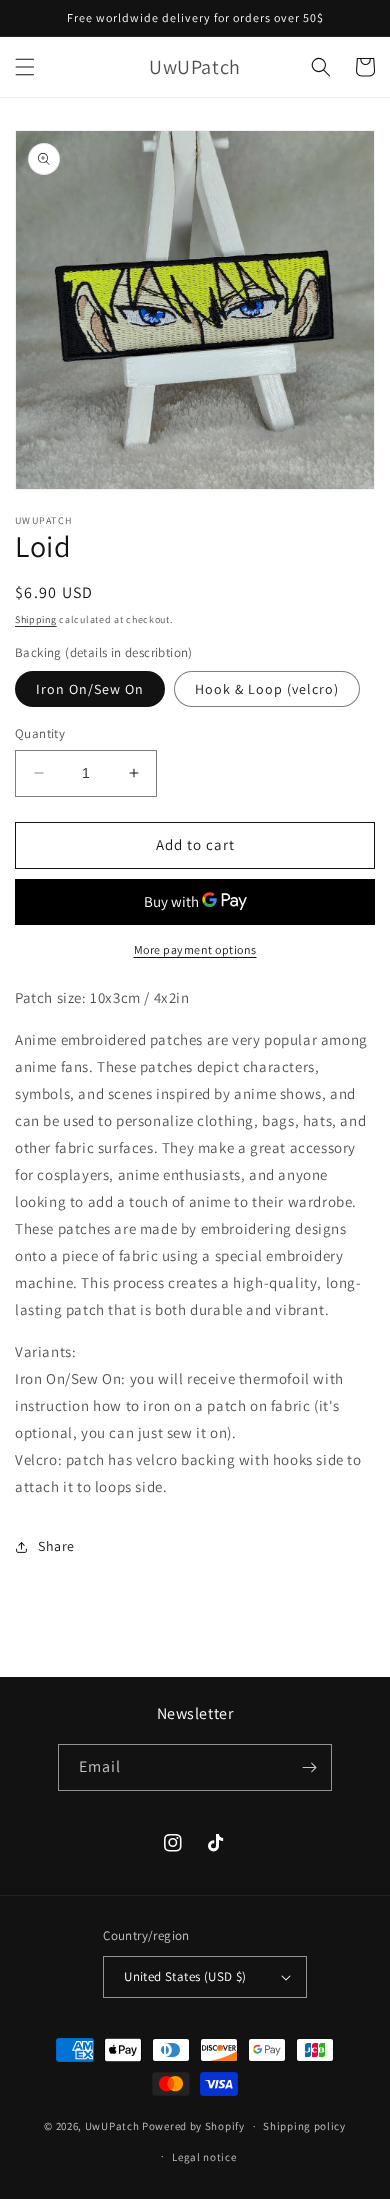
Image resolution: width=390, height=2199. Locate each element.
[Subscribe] (309, 1767)
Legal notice (204, 2157)
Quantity (40, 733)
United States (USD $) (185, 1976)
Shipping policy (304, 2126)
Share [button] (56, 1546)
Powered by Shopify (193, 2126)
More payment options (195, 949)
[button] (25, 67)
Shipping (36, 619)
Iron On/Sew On (90, 689)
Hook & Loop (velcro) (267, 689)
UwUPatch (112, 2126)
